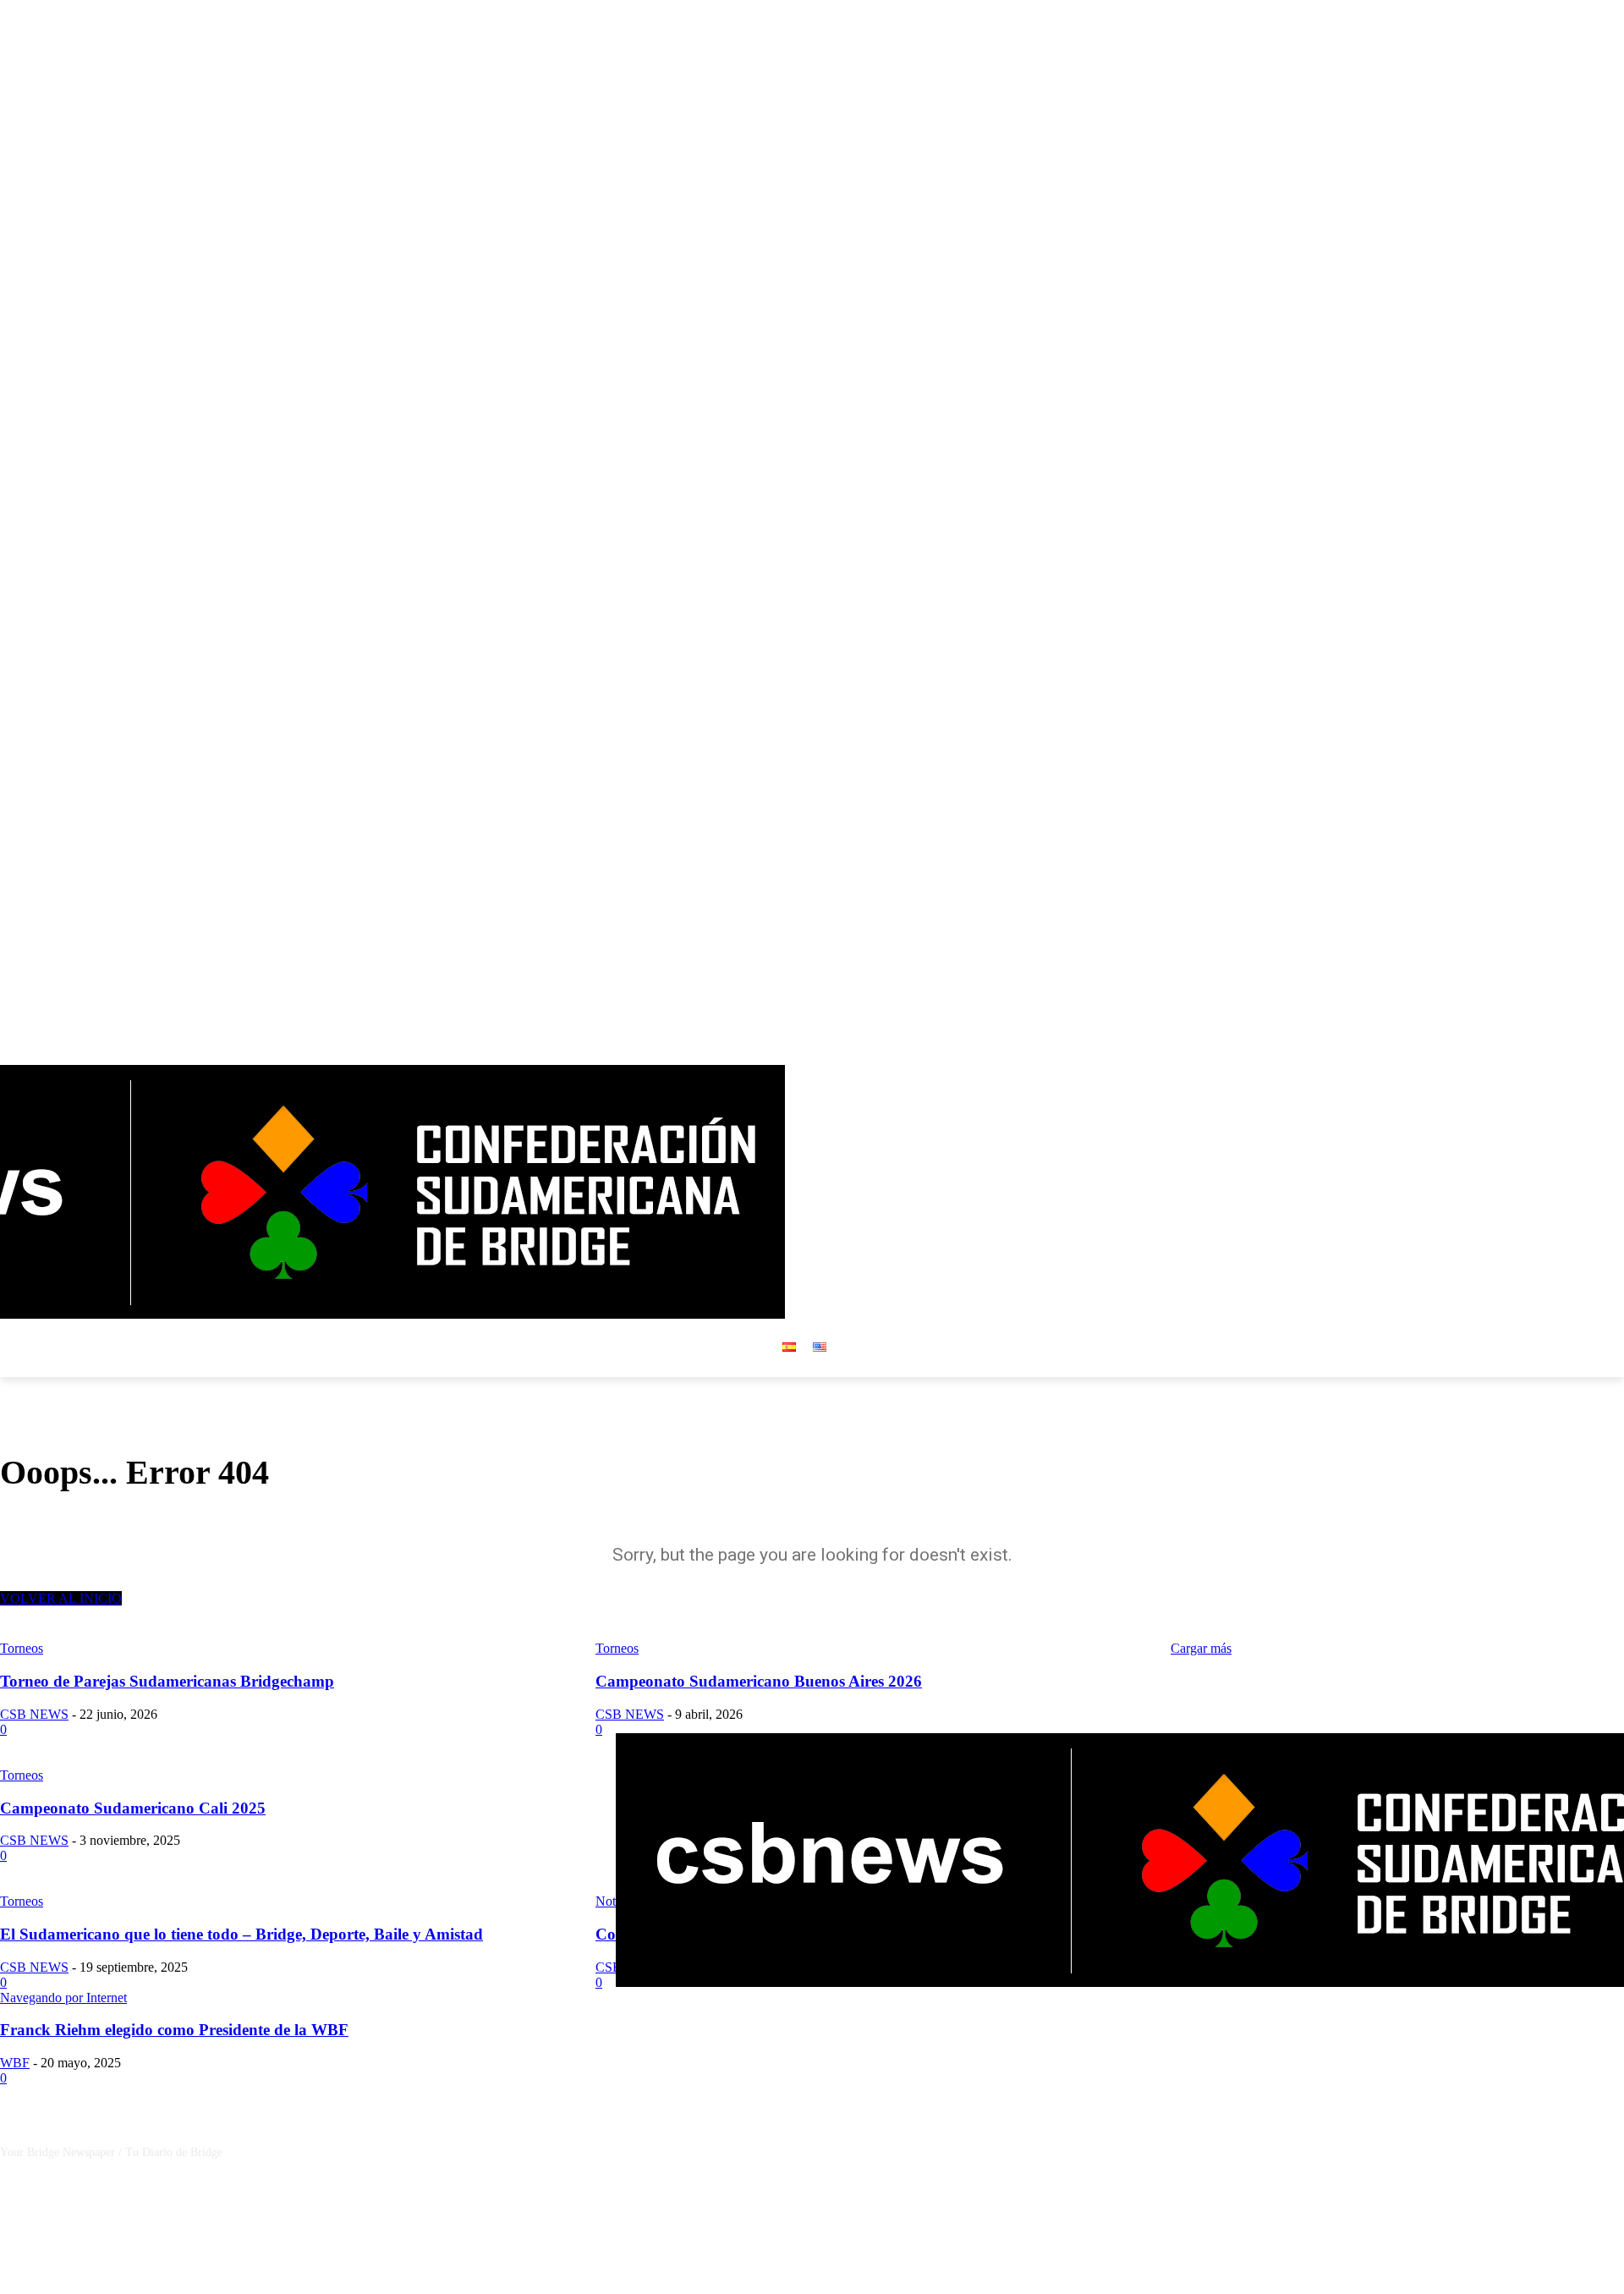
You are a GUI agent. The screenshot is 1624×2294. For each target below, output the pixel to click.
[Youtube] (1614, 1077)
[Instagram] (1568, 1077)
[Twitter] (1591, 1077)
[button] (997, 1192)
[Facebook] (1544, 1077)
